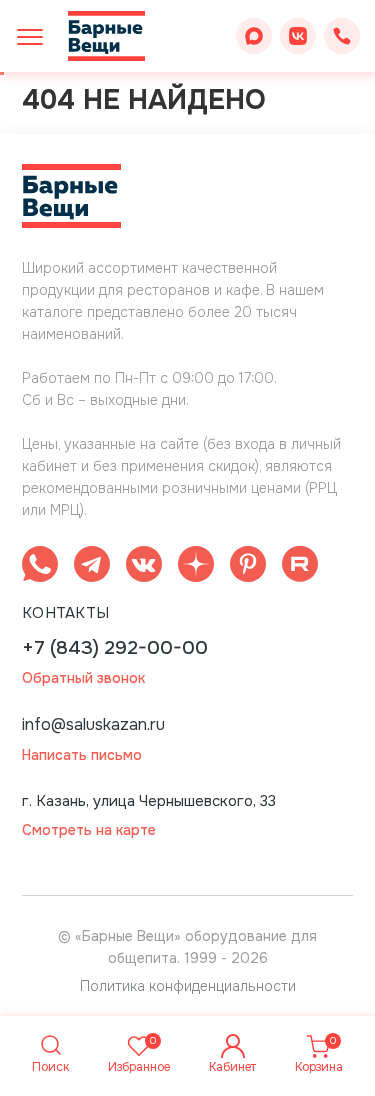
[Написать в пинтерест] (248, 567)
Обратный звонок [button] (83, 678)
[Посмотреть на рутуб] (300, 567)
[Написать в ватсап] (40, 567)
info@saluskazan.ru (93, 724)
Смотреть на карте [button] (89, 830)
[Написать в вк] (144, 567)
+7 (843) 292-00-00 (115, 648)
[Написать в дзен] (196, 567)
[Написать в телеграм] (92, 567)
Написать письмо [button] (82, 755)
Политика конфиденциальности (188, 986)
